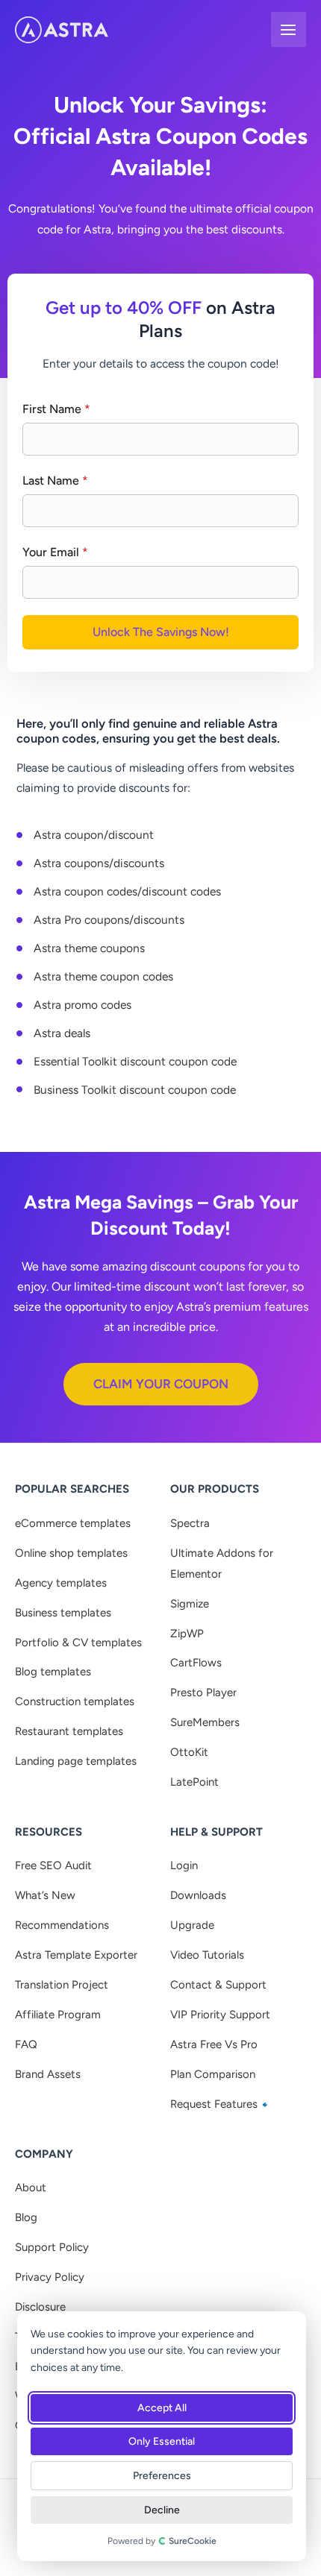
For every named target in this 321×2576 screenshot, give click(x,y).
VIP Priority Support (220, 2015)
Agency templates (61, 1583)
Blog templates (53, 1672)
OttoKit (189, 1752)
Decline (162, 2510)
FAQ (26, 2044)
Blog (26, 2217)
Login (184, 1865)
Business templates (63, 1613)
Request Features (215, 2104)
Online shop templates (71, 1553)
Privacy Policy (50, 2277)
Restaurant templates (69, 1731)
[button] (161, 1384)
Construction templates (75, 1701)
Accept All (162, 2408)
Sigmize (190, 1604)
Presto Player (203, 1692)
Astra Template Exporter (76, 1955)
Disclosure (40, 2307)
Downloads (198, 1895)
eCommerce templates (73, 1523)
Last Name (55, 481)
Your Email (55, 552)
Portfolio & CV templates (78, 1643)
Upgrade (192, 1925)
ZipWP (187, 1634)
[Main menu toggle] (289, 29)
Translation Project (62, 1985)
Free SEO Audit (53, 1865)
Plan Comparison (213, 2074)
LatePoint (194, 1782)
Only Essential (162, 2441)
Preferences (162, 2476)
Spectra (190, 1523)
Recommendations (62, 1925)
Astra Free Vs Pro (214, 2044)
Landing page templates (76, 1761)
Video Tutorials (207, 1955)
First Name (56, 409)
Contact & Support (218, 1985)
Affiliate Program (58, 2015)
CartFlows (196, 1663)
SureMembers (205, 1722)
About (31, 2188)
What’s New (45, 1895)
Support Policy (52, 2247)
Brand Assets (48, 2074)
